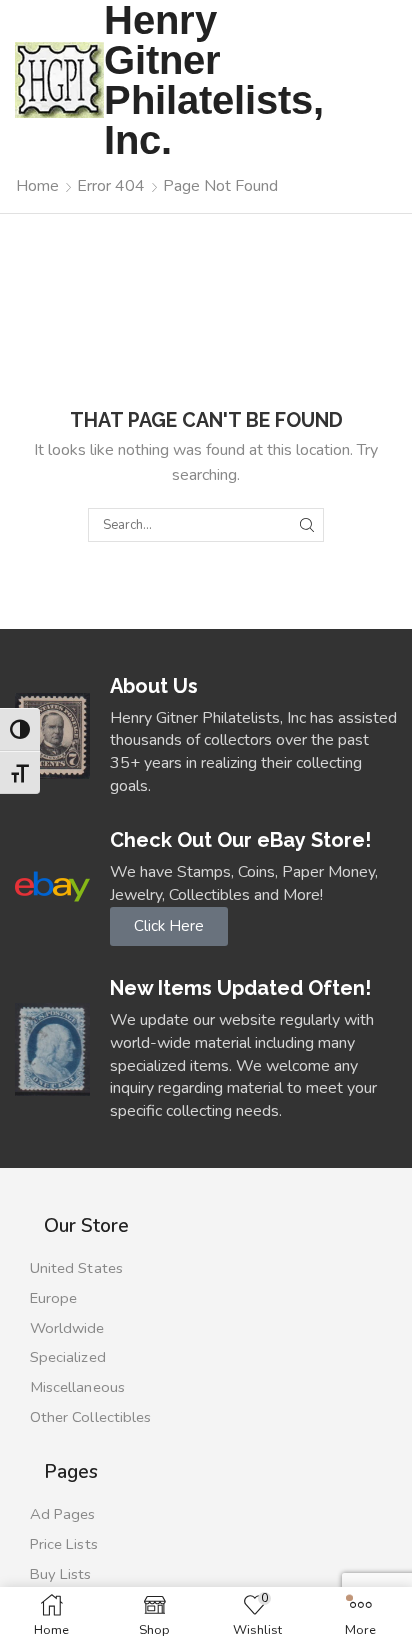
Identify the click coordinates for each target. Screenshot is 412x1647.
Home (37, 186)
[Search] (307, 525)
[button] (169, 926)
